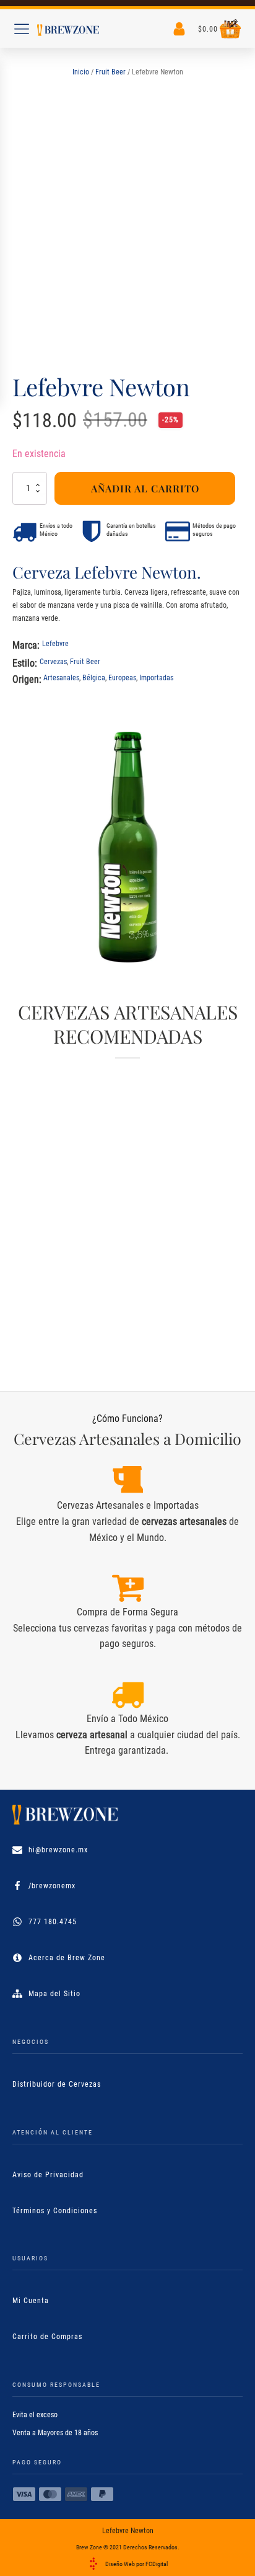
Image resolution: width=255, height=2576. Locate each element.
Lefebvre (55, 644)
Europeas (122, 678)
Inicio (81, 72)
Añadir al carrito (145, 488)
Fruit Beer (110, 72)
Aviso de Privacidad (48, 2175)
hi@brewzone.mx (58, 1850)
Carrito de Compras (47, 2337)
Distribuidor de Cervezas (57, 2084)
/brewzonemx (52, 1886)
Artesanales (61, 678)
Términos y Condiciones (55, 2211)
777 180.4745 (53, 1922)
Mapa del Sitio (54, 1994)
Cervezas (53, 662)
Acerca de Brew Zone (67, 1958)
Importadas (156, 678)
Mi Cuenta (31, 2301)
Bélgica (94, 678)
